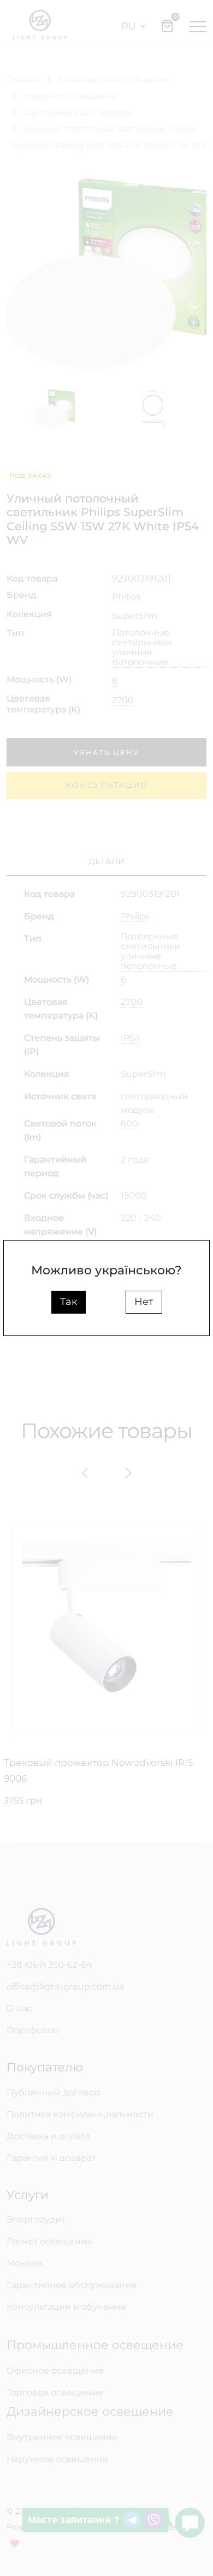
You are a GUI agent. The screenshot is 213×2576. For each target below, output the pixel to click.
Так (69, 1302)
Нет (144, 1302)
